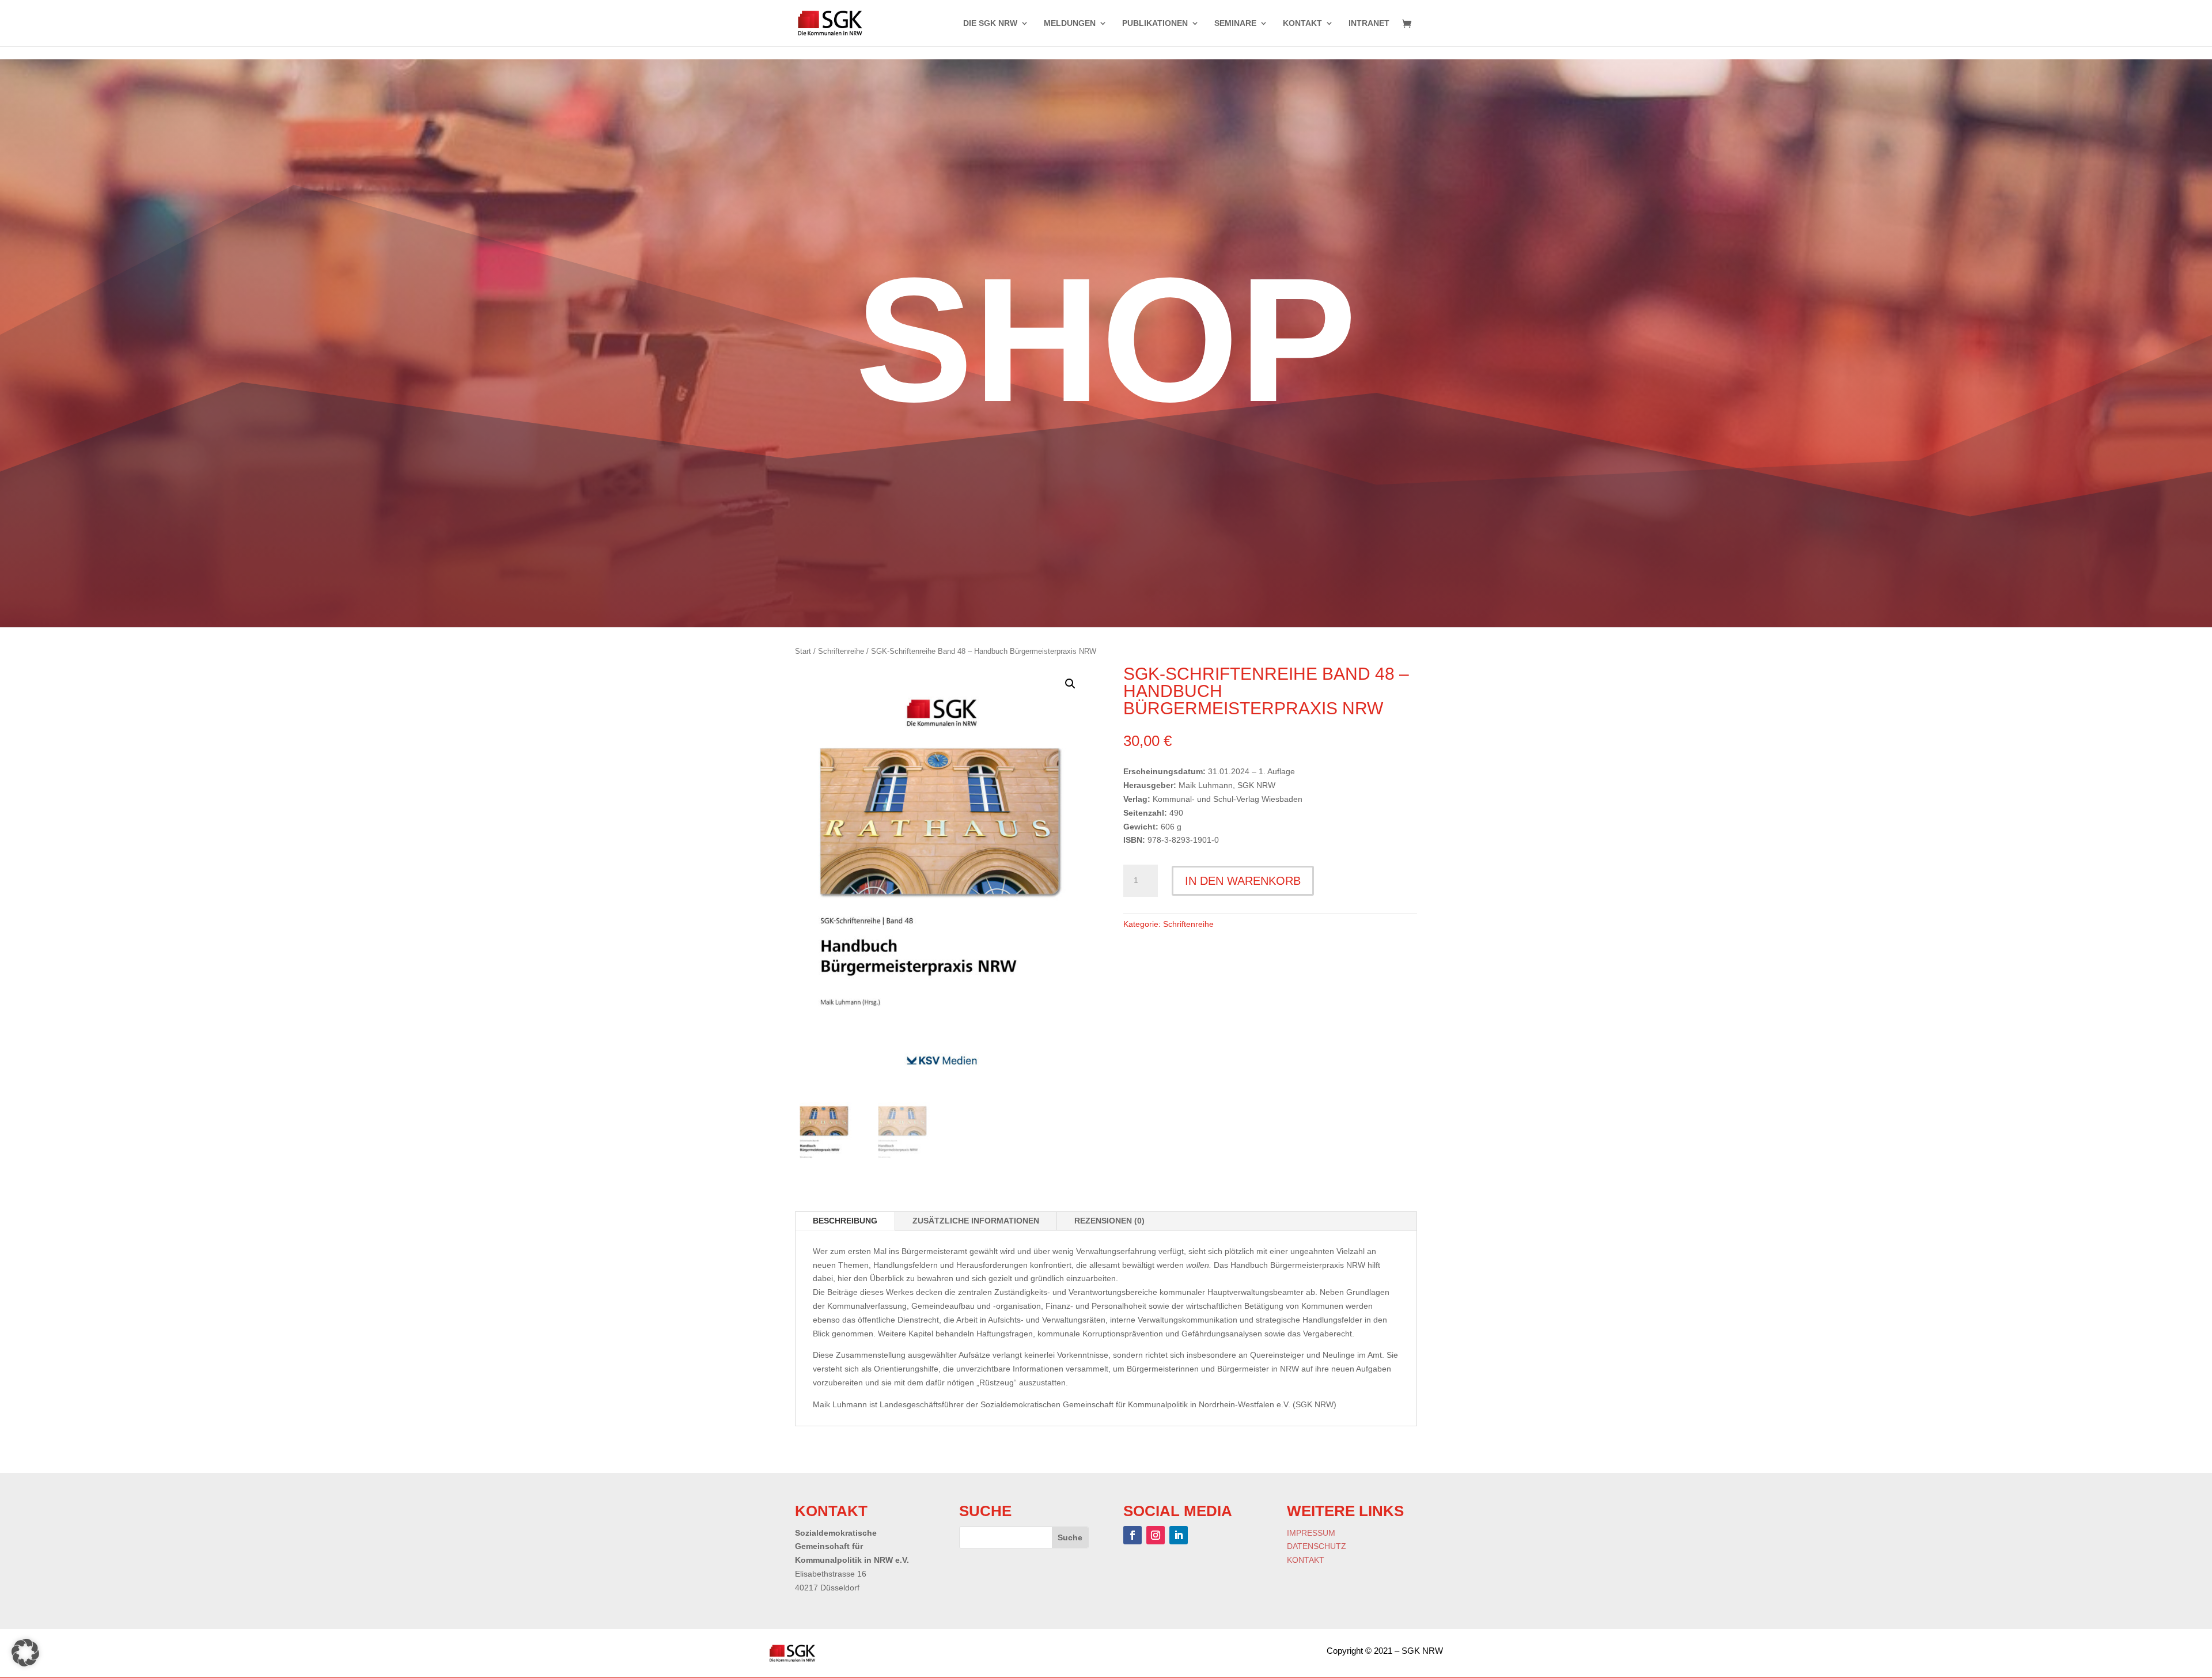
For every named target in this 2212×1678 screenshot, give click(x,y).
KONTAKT (1306, 1560)
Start (803, 651)
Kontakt (1302, 23)
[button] (1070, 684)
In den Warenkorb (1243, 881)
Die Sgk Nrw (990, 23)
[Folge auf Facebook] (1132, 1535)
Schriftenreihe (841, 651)
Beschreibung (845, 1221)
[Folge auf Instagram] (1156, 1535)
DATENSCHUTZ (1317, 1546)
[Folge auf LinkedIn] (1179, 1535)
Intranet (1369, 23)
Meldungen (1070, 23)
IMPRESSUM (1311, 1533)
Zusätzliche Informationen (976, 1221)
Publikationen (1155, 23)
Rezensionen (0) (1109, 1221)
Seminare (1235, 23)
